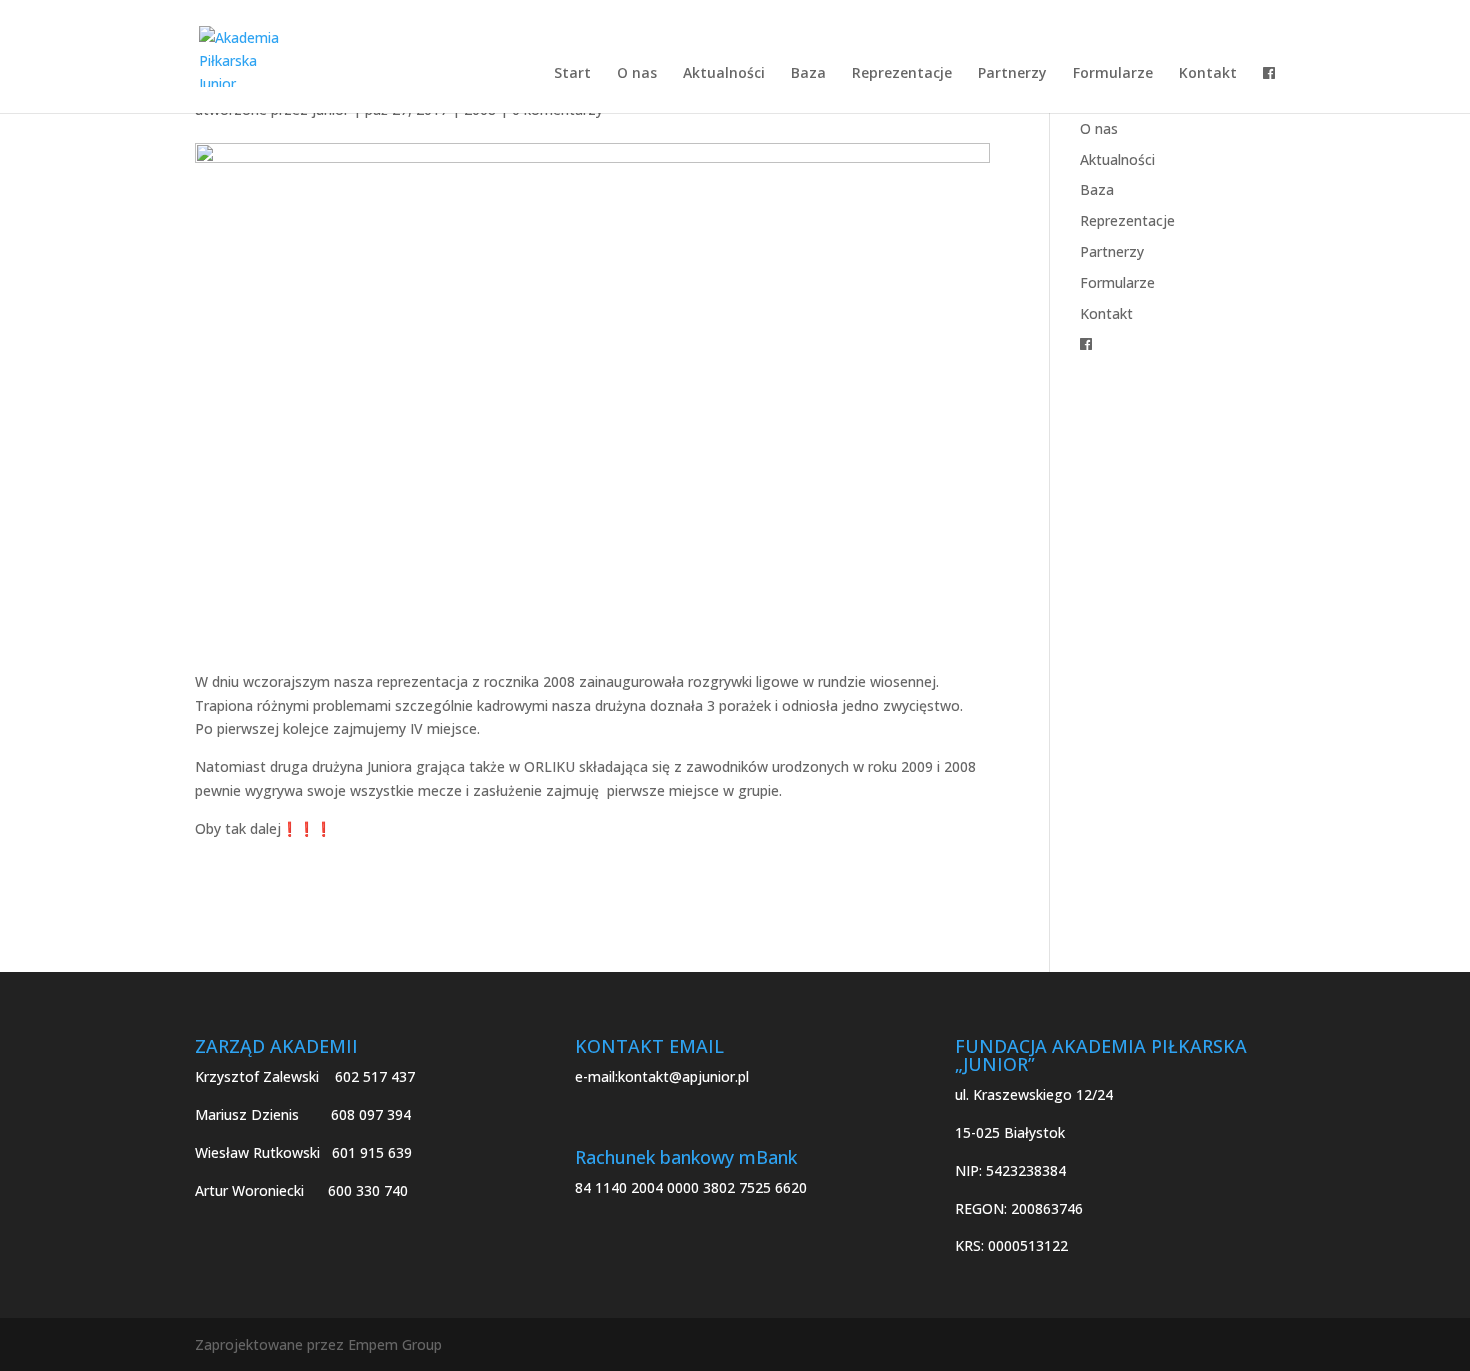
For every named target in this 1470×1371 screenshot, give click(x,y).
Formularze (1113, 74)
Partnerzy (1012, 74)
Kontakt (1208, 74)
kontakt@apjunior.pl (683, 1076)
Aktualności (724, 74)
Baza (808, 74)
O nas (637, 74)
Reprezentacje (902, 74)
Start (572, 74)
